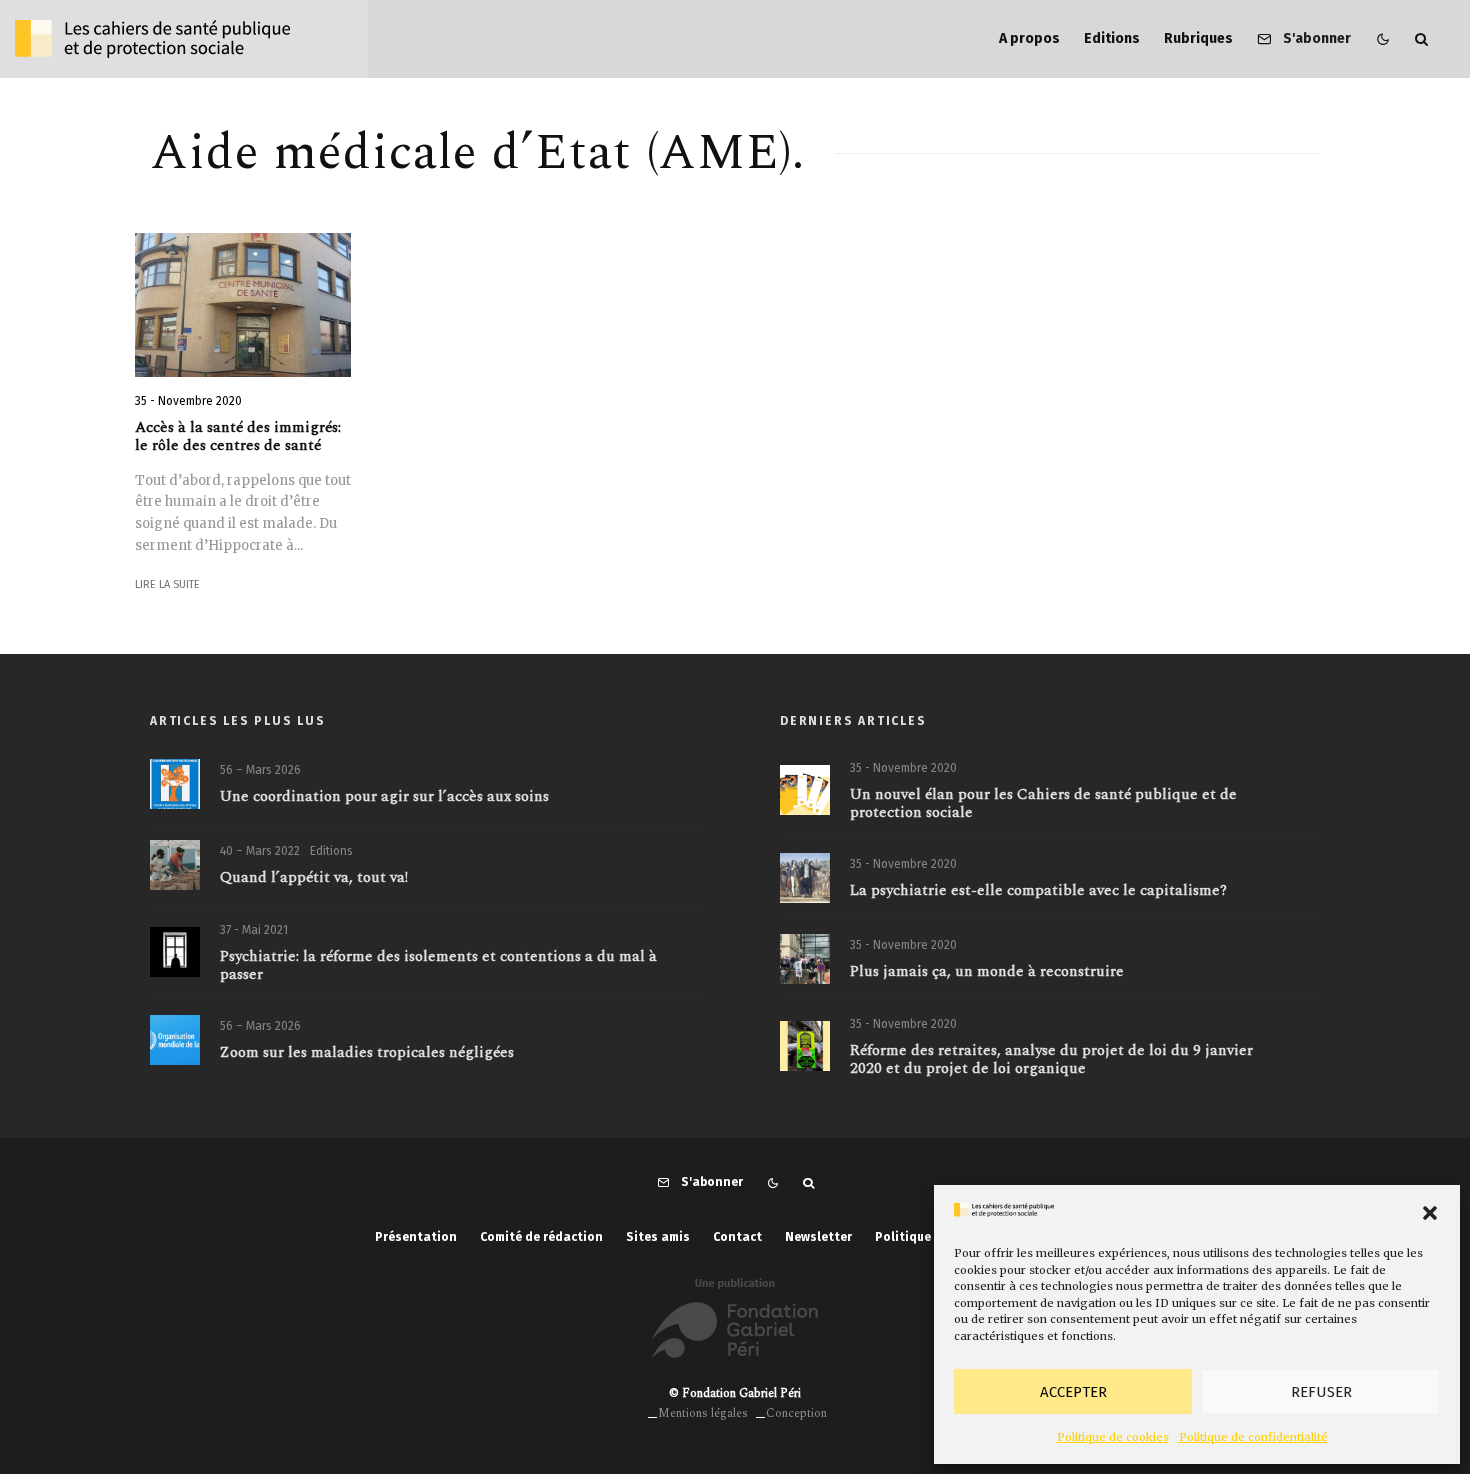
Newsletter (818, 1237)
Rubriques (1198, 38)
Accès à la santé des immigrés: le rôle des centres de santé (238, 437)
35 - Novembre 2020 (188, 401)
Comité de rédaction (541, 1237)
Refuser (1321, 1392)
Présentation (416, 1237)
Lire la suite (167, 584)
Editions (1112, 38)
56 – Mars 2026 (260, 770)
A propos (1029, 38)
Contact (737, 1237)
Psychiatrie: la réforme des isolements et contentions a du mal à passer (438, 966)
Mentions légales (703, 1413)
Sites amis (658, 1237)
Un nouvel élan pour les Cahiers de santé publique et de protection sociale (1043, 804)
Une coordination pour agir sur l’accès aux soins (384, 797)
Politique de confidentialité (1253, 1437)
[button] (1430, 1213)
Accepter (1073, 1392)
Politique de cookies (1113, 1437)
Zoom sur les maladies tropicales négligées (367, 1053)
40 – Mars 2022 (260, 851)
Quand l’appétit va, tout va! (314, 878)
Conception (796, 1413)
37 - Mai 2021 (254, 930)
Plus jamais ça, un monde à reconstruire (987, 972)
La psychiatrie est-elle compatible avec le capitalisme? (1038, 891)
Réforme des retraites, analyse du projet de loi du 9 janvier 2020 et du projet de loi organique (1051, 1060)
